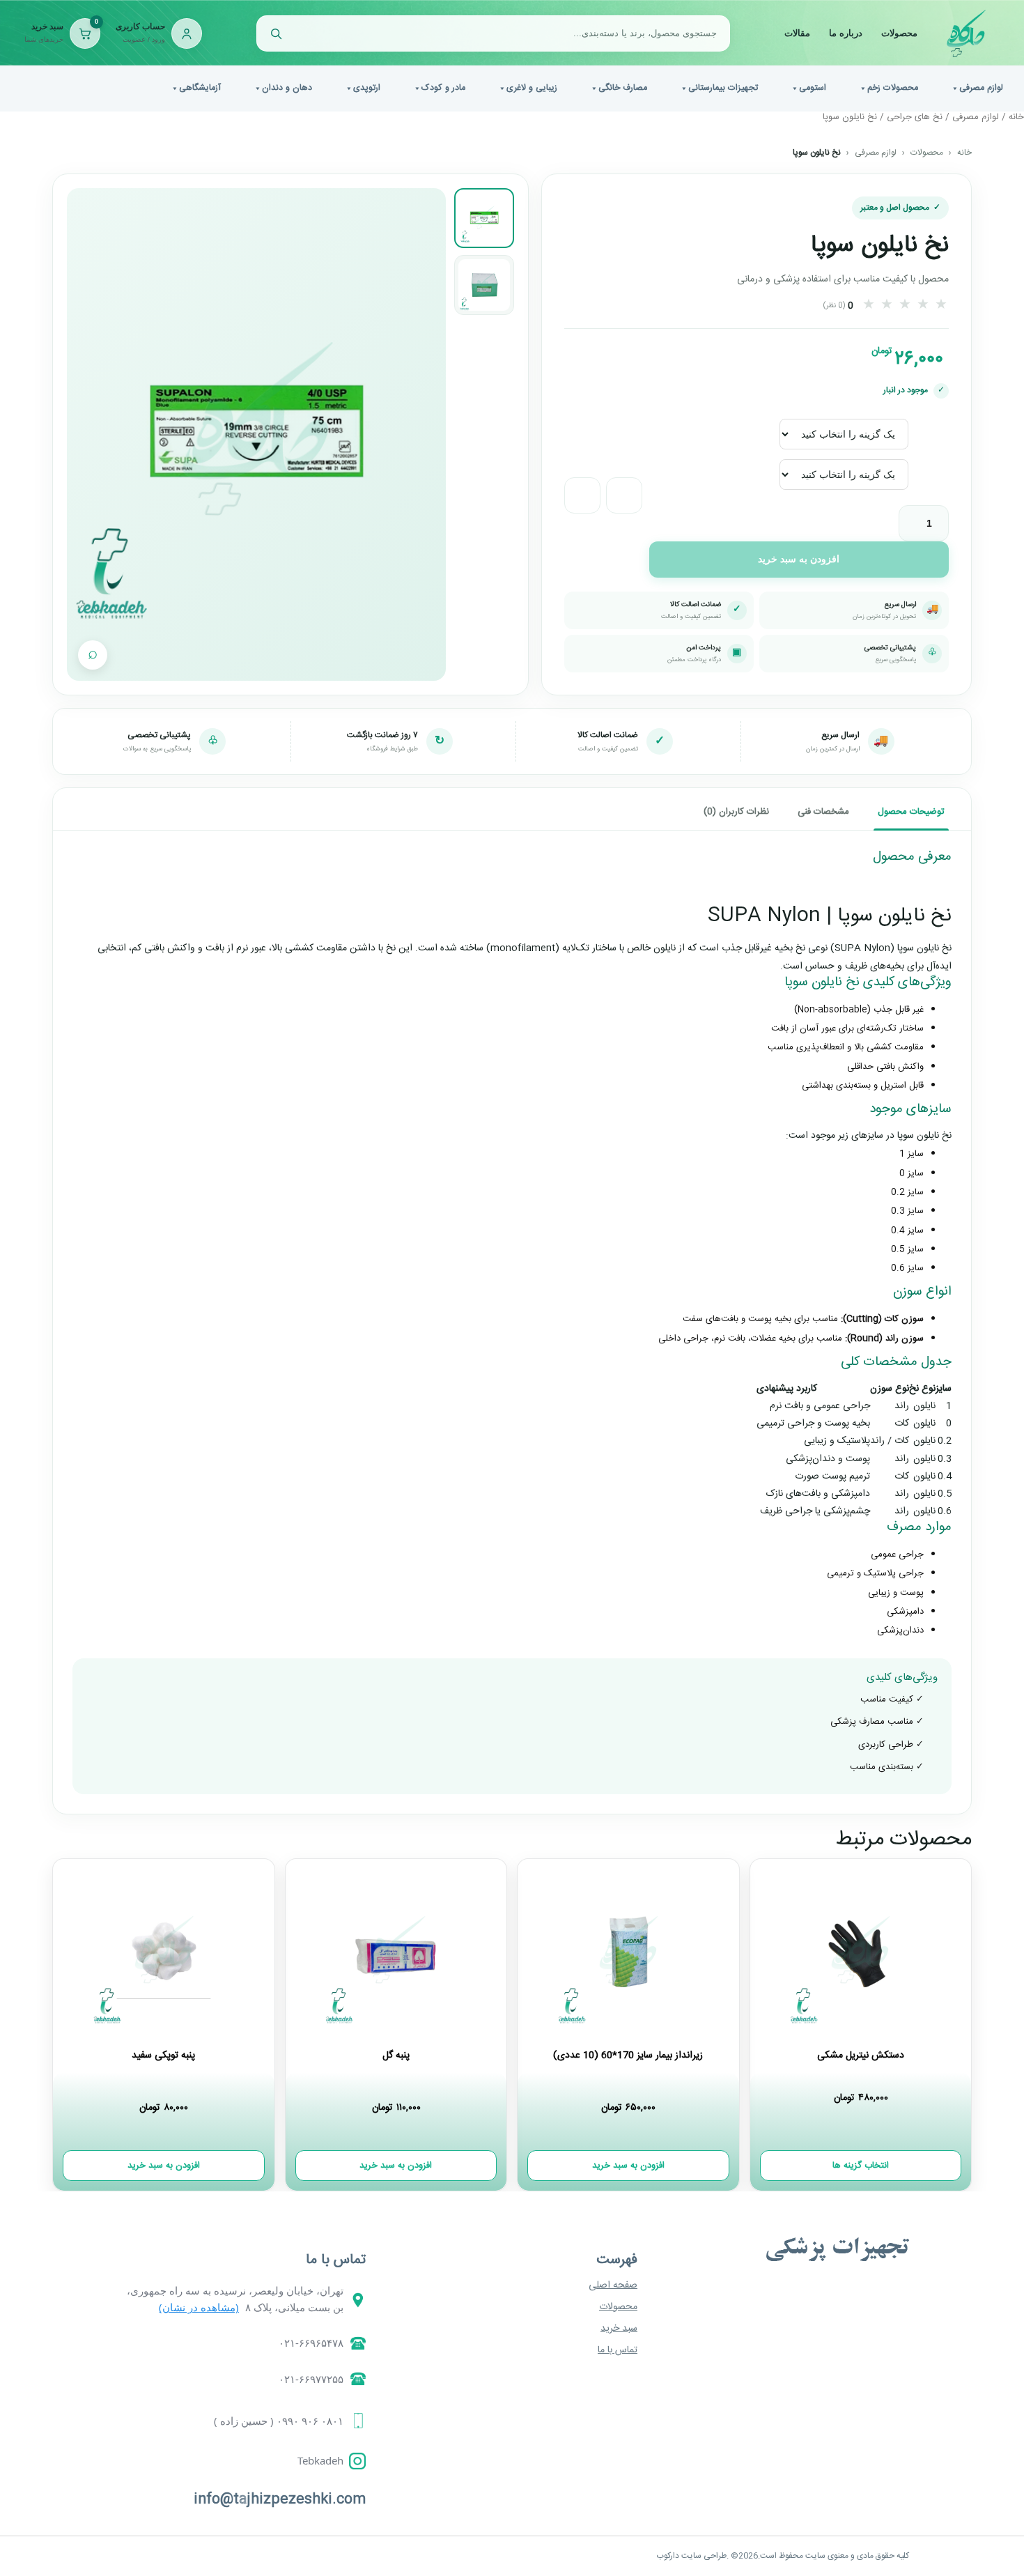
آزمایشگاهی (200, 88)
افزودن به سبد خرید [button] (628, 2166)
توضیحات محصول (911, 812)
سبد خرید (619, 2329)
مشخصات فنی (823, 812)
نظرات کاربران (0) (736, 812)
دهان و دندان (287, 88)
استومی (813, 88)
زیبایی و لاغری (532, 88)
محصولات (899, 33)
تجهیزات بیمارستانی (723, 88)
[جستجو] (276, 33)
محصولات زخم (893, 88)
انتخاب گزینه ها (861, 2166)
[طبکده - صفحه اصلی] (966, 33)
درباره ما (846, 33)
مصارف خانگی (623, 88)
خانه (1016, 117)
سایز (938, 423)
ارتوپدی (367, 88)
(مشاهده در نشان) (199, 2307)
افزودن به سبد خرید (799, 559)
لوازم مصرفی (981, 88)
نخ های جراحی (915, 117)
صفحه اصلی (613, 2285)
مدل (938, 464)
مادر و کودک (443, 88)
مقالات (797, 33)
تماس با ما (618, 2350)
